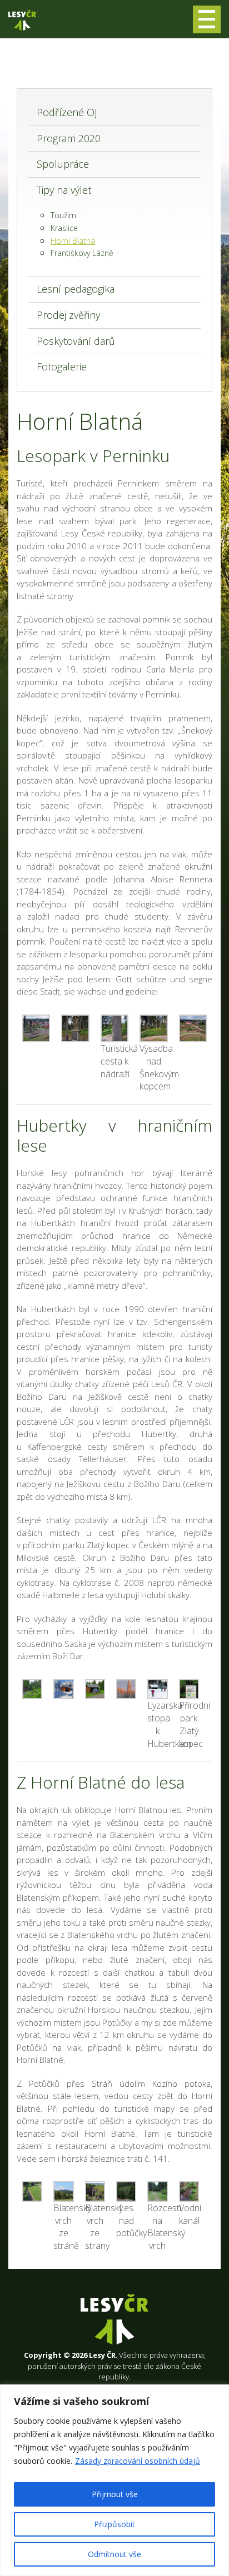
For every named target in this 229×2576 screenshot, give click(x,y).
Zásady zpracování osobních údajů (138, 2461)
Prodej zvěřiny (68, 315)
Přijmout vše (115, 2494)
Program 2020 (69, 138)
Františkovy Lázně (82, 253)
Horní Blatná (73, 241)
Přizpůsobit (114, 2524)
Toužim (63, 215)
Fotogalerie (62, 366)
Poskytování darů (76, 341)
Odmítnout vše (114, 2554)
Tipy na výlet (64, 190)
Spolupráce (63, 164)
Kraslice (64, 228)
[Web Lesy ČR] (22, 20)
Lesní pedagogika (76, 289)
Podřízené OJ (67, 112)
